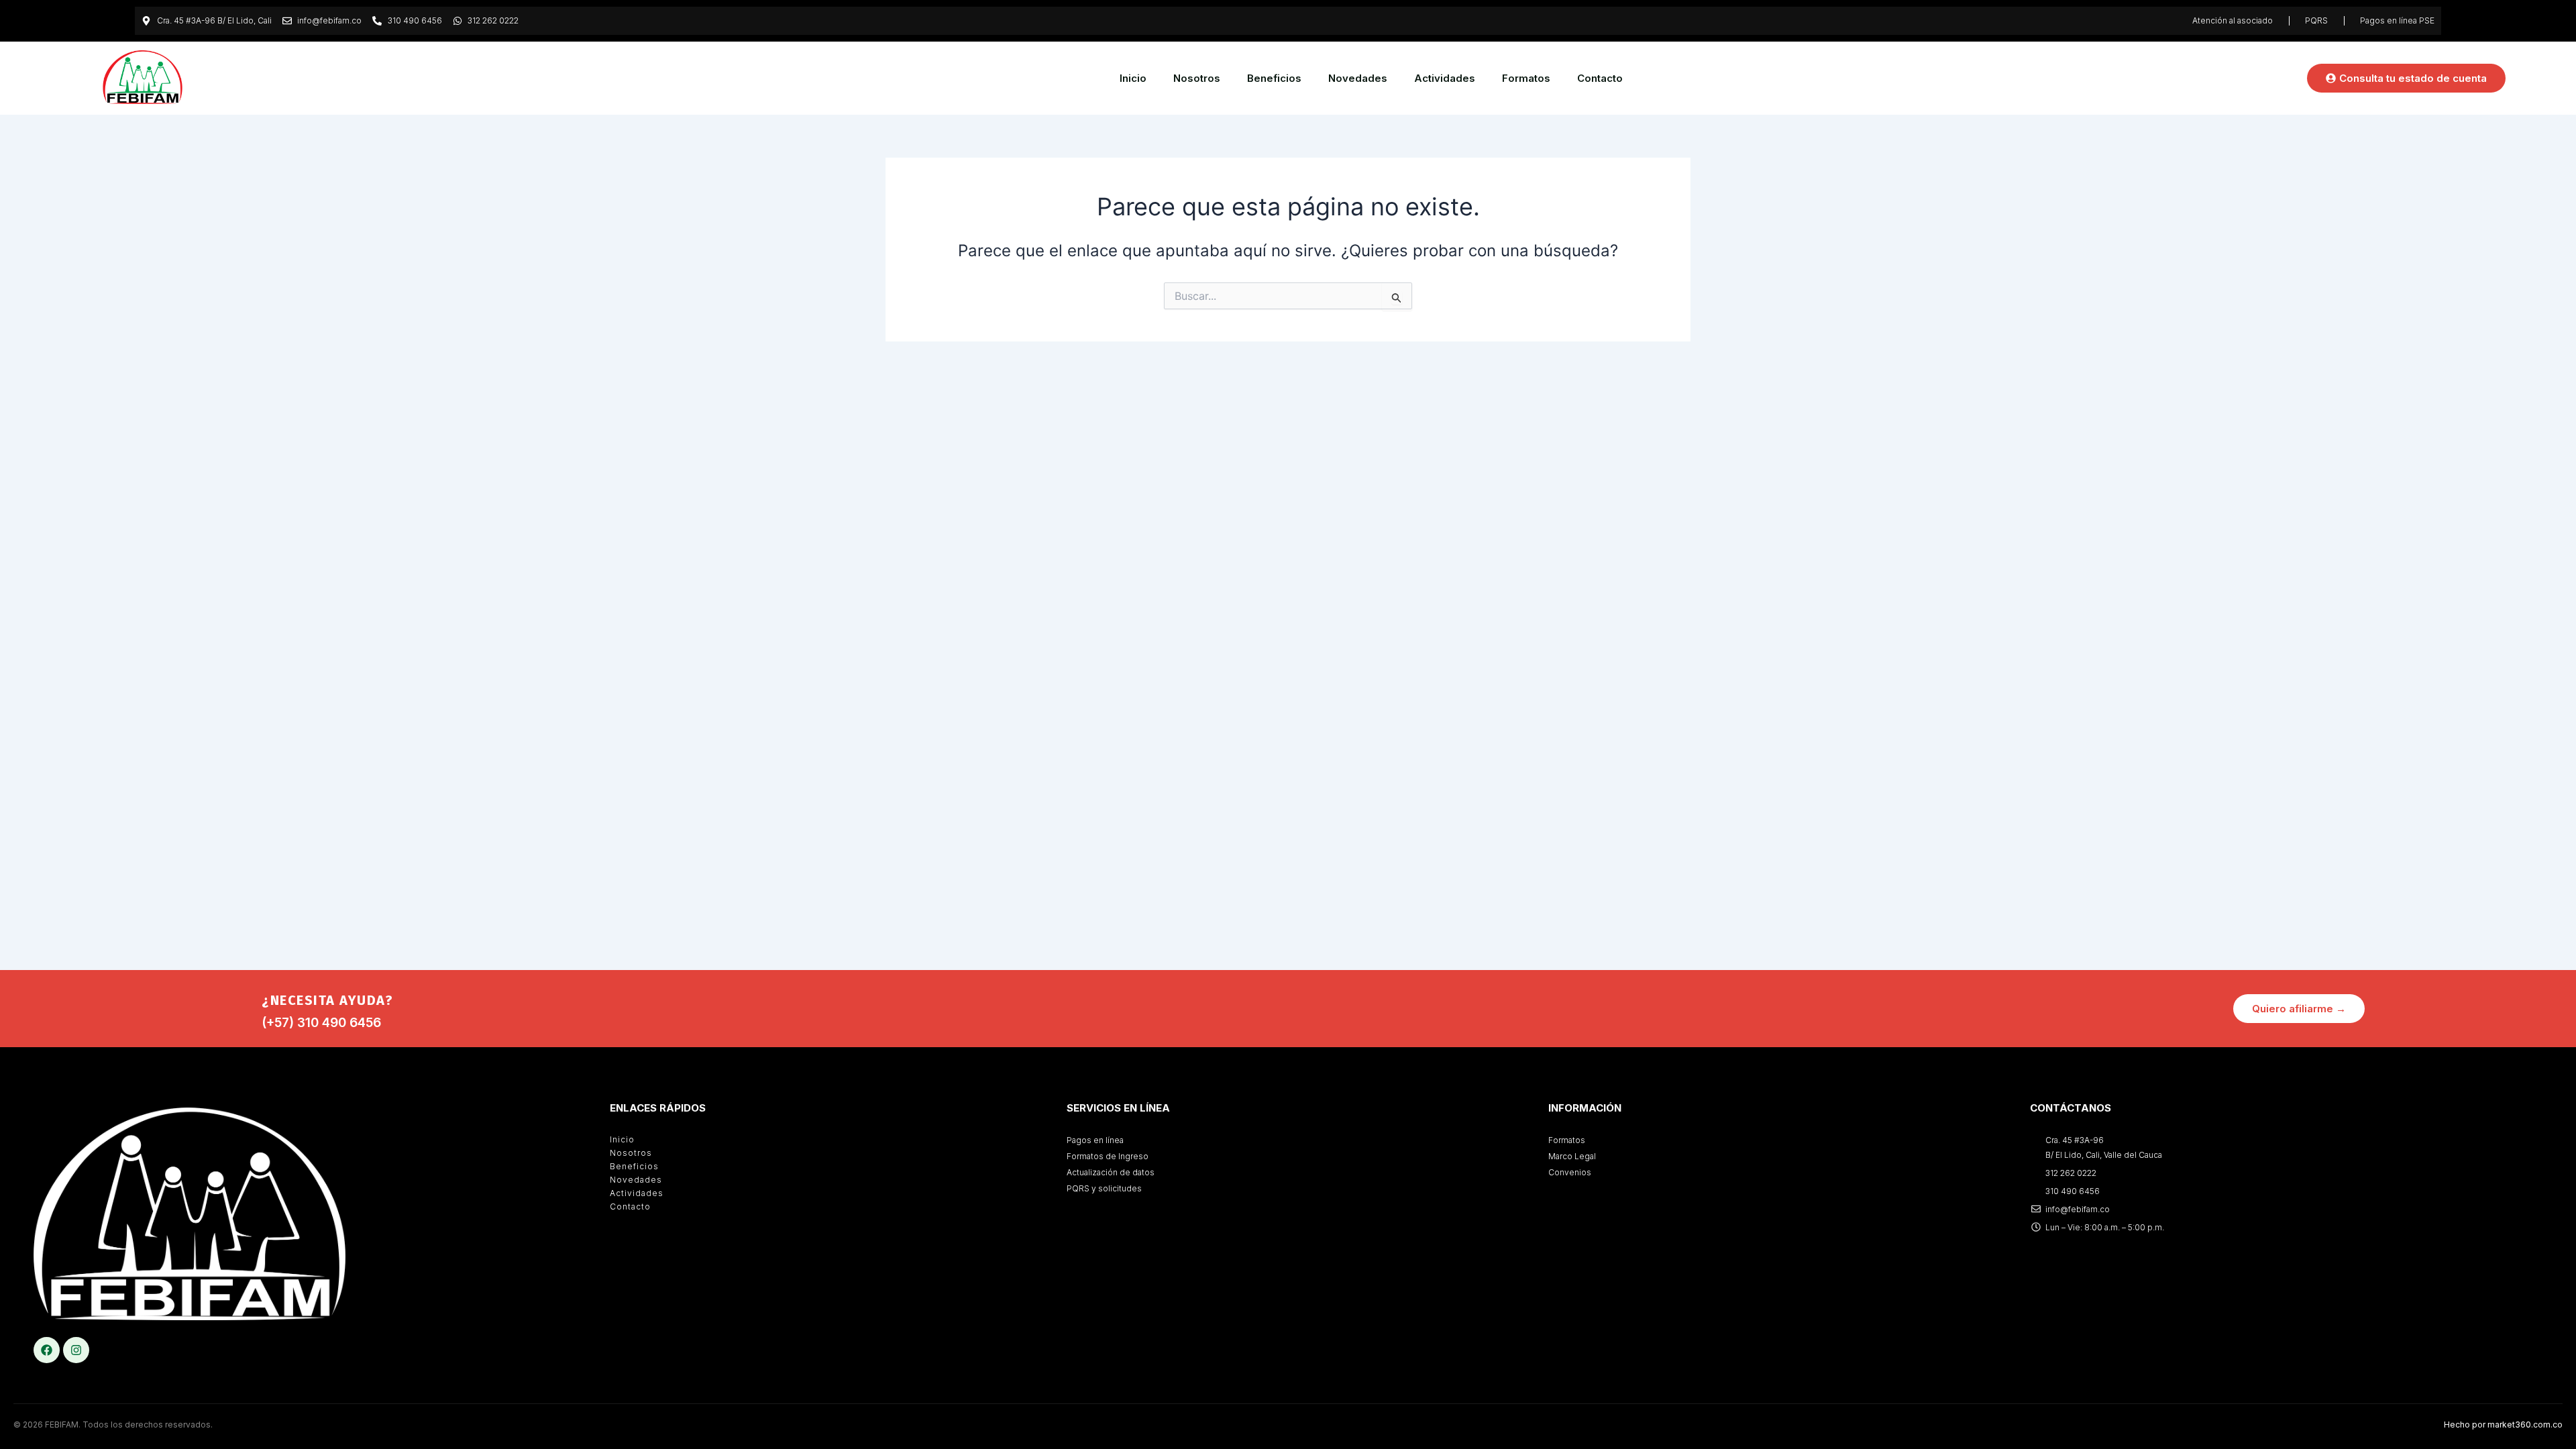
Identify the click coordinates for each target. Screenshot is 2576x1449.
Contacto (1600, 78)
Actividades (1445, 78)
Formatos (1526, 78)
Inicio (1133, 78)
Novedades (1358, 78)
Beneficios (1274, 78)
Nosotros (1197, 78)
